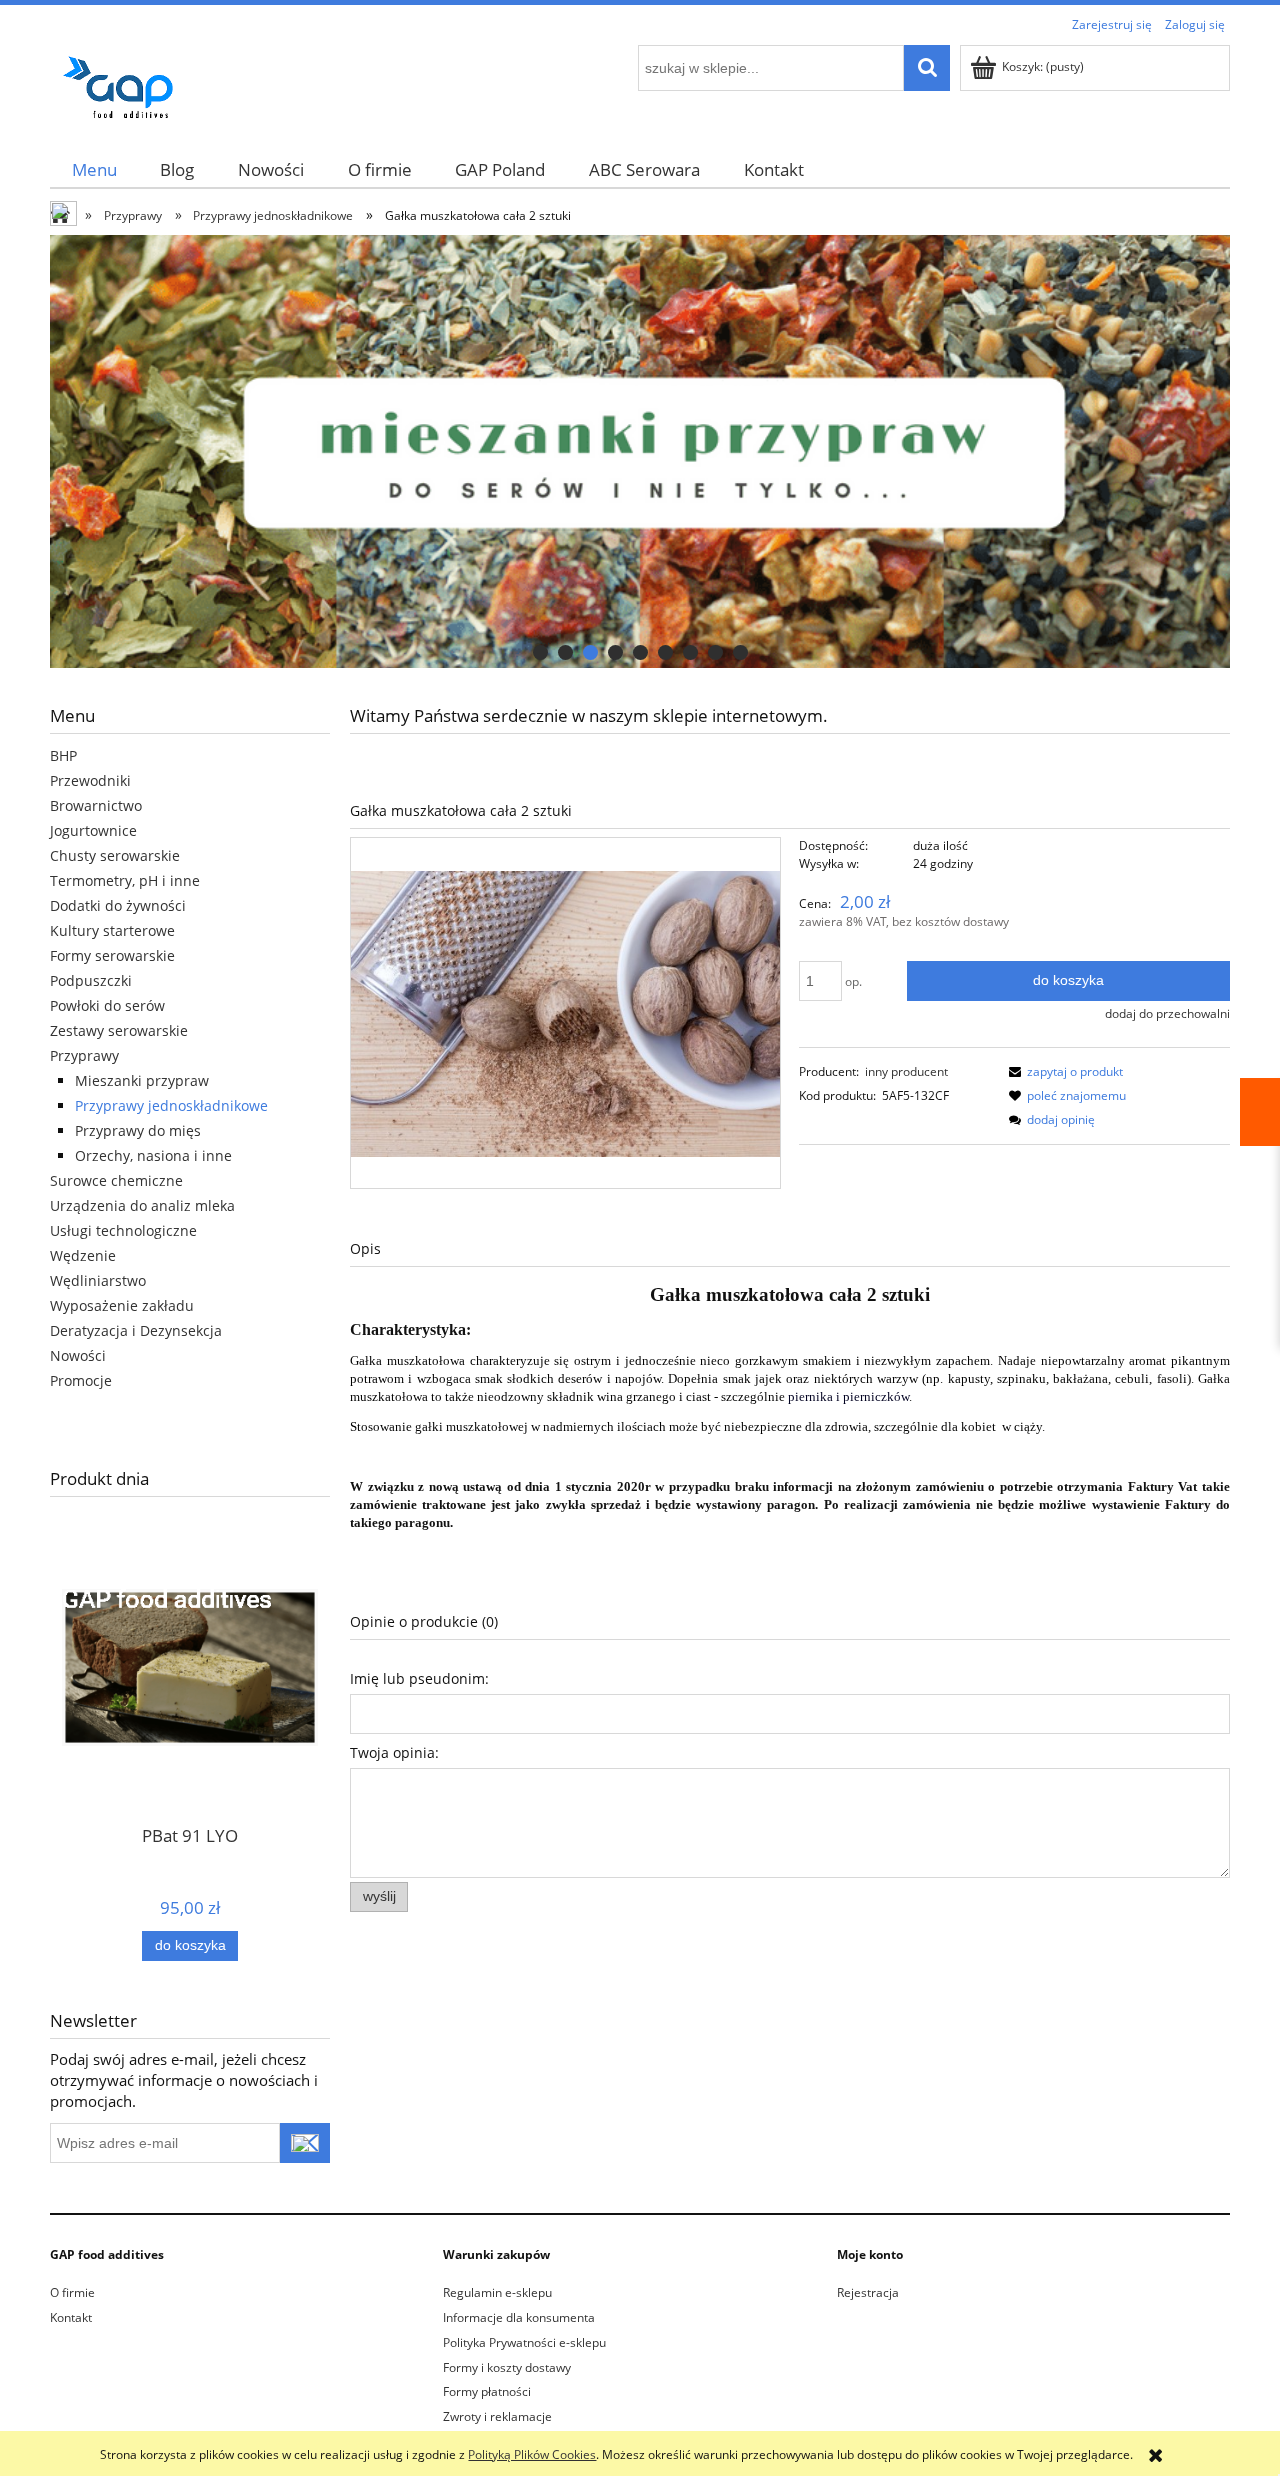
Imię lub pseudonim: (419, 1678)
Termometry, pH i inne (125, 880)
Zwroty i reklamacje (497, 2416)
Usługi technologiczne (123, 1230)
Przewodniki (90, 780)
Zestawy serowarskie (119, 1030)
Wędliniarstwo (98, 1280)
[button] (1063, 1071)
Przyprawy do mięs (138, 1130)
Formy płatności (487, 2391)
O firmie (72, 2292)
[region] (640, 451)
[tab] (540, 652)
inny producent (906, 1071)
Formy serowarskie (112, 955)
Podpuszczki (91, 980)
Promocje (81, 1380)
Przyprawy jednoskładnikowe (171, 1105)
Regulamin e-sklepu (497, 2292)
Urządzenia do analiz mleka (142, 1205)
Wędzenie (83, 1255)
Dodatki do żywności (118, 905)
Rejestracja (868, 2292)
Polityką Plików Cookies (532, 2454)
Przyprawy (84, 1055)
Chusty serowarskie (115, 855)
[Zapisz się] (305, 2143)
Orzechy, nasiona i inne (153, 1155)
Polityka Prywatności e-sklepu (524, 2342)
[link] (640, 451)
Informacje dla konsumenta (519, 2317)
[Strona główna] (125, 83)
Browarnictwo (96, 805)
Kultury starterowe (112, 930)
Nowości (78, 1355)
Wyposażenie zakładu (122, 1305)
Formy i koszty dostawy (507, 2367)
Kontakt (71, 2317)
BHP (63, 755)
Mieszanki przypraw (142, 1080)
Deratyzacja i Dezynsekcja (136, 1330)
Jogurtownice (93, 830)
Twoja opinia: (394, 1752)
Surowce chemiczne (116, 1180)
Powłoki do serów (107, 1005)
